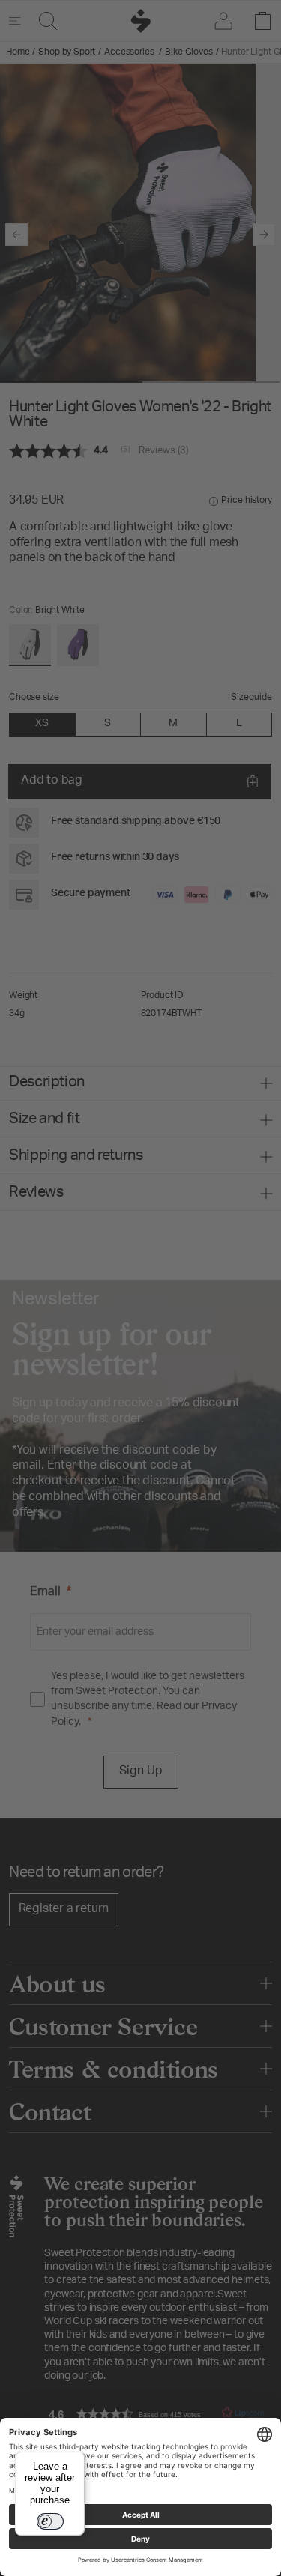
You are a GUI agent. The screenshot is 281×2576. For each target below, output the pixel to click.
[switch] (50, 2521)
